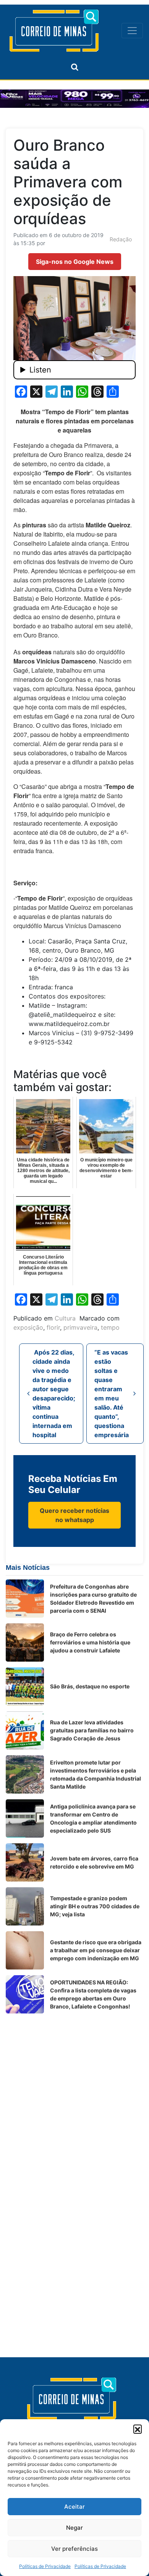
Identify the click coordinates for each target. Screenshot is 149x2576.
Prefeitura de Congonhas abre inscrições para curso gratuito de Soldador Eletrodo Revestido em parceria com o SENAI (93, 1599)
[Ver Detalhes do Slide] (74, 99)
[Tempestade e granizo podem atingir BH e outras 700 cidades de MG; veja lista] (25, 1906)
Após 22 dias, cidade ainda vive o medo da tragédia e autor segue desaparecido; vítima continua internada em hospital (54, 1394)
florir (53, 1327)
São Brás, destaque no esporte (90, 1686)
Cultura (65, 1318)
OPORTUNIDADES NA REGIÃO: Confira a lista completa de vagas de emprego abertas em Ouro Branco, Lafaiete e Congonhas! (93, 1994)
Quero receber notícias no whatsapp (74, 1515)
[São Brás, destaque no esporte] (25, 1686)
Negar (74, 2528)
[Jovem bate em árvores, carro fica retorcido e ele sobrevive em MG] (25, 1862)
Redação (121, 239)
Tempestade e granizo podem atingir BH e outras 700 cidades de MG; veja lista (95, 1906)
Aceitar (74, 2507)
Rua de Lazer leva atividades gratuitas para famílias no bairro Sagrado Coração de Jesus (92, 1730)
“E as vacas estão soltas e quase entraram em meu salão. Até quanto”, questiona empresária (112, 1394)
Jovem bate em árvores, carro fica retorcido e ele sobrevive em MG (94, 1862)
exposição (28, 1327)
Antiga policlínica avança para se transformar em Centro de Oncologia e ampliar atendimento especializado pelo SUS (93, 1818)
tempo (110, 1327)
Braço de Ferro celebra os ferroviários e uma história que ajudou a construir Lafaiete (90, 1642)
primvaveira (80, 1327)
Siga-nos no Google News (75, 262)
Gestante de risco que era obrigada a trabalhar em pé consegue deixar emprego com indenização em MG (96, 1950)
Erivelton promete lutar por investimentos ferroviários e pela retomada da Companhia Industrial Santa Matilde (96, 1774)
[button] (138, 2429)
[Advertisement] (74, 2094)
